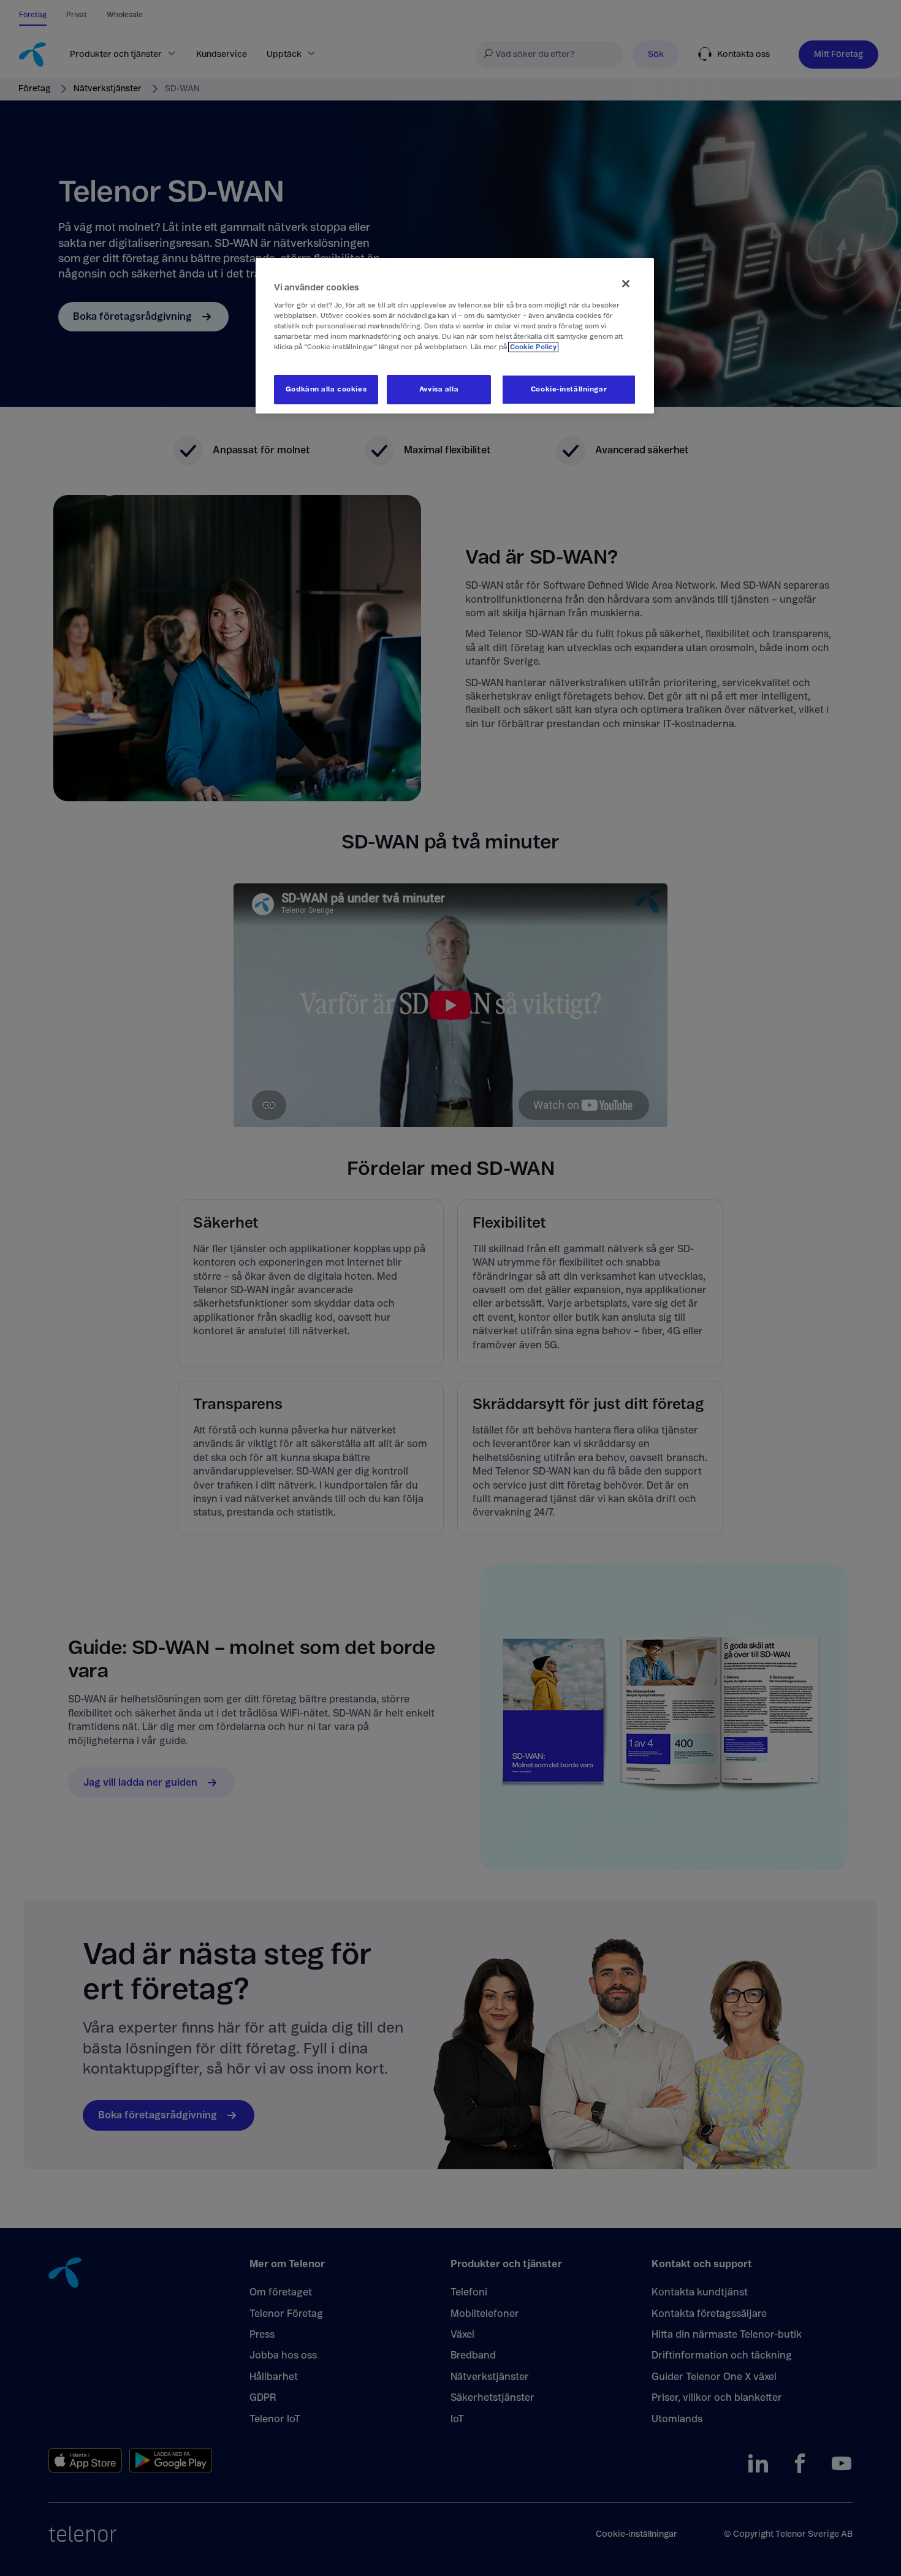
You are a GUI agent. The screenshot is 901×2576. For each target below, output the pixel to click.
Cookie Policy (533, 347)
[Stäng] (626, 284)
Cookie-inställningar (569, 389)
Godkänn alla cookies (326, 389)
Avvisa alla (439, 389)
